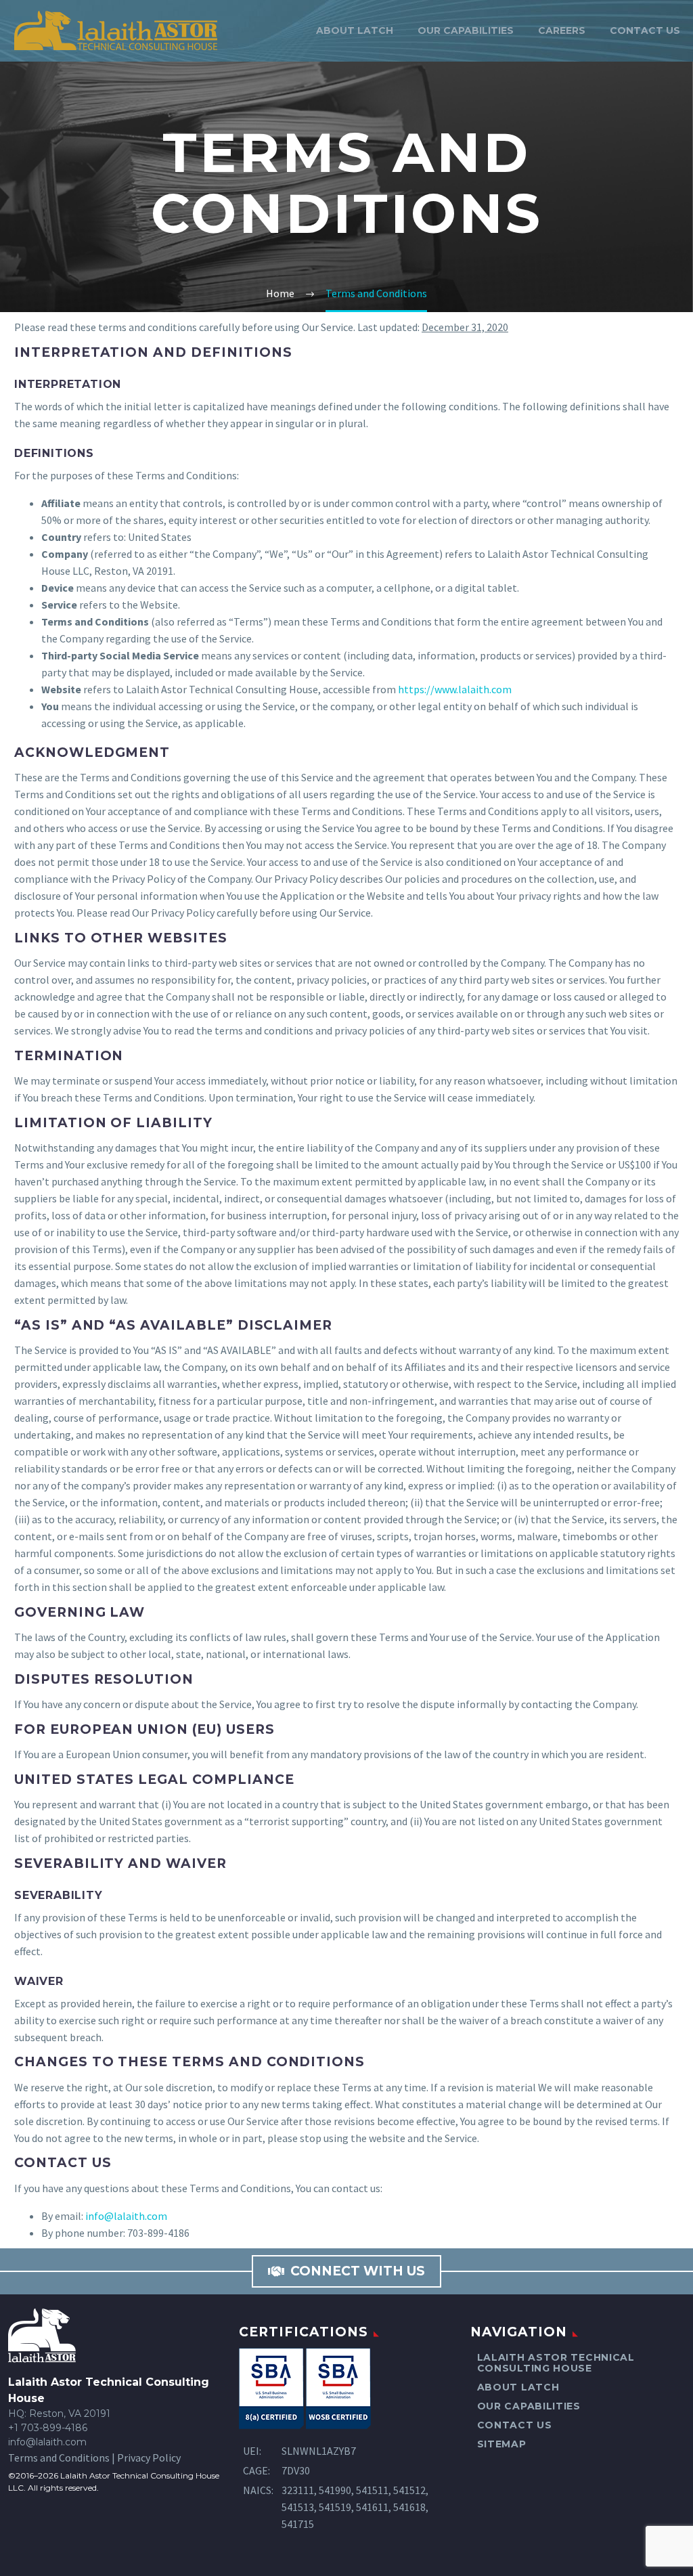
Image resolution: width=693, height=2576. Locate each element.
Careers (562, 30)
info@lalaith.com (126, 2216)
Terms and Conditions (59, 2458)
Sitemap (502, 2444)
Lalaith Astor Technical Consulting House (556, 2363)
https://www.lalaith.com (455, 689)
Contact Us (645, 30)
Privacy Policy (149, 2458)
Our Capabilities (466, 30)
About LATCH (355, 30)
